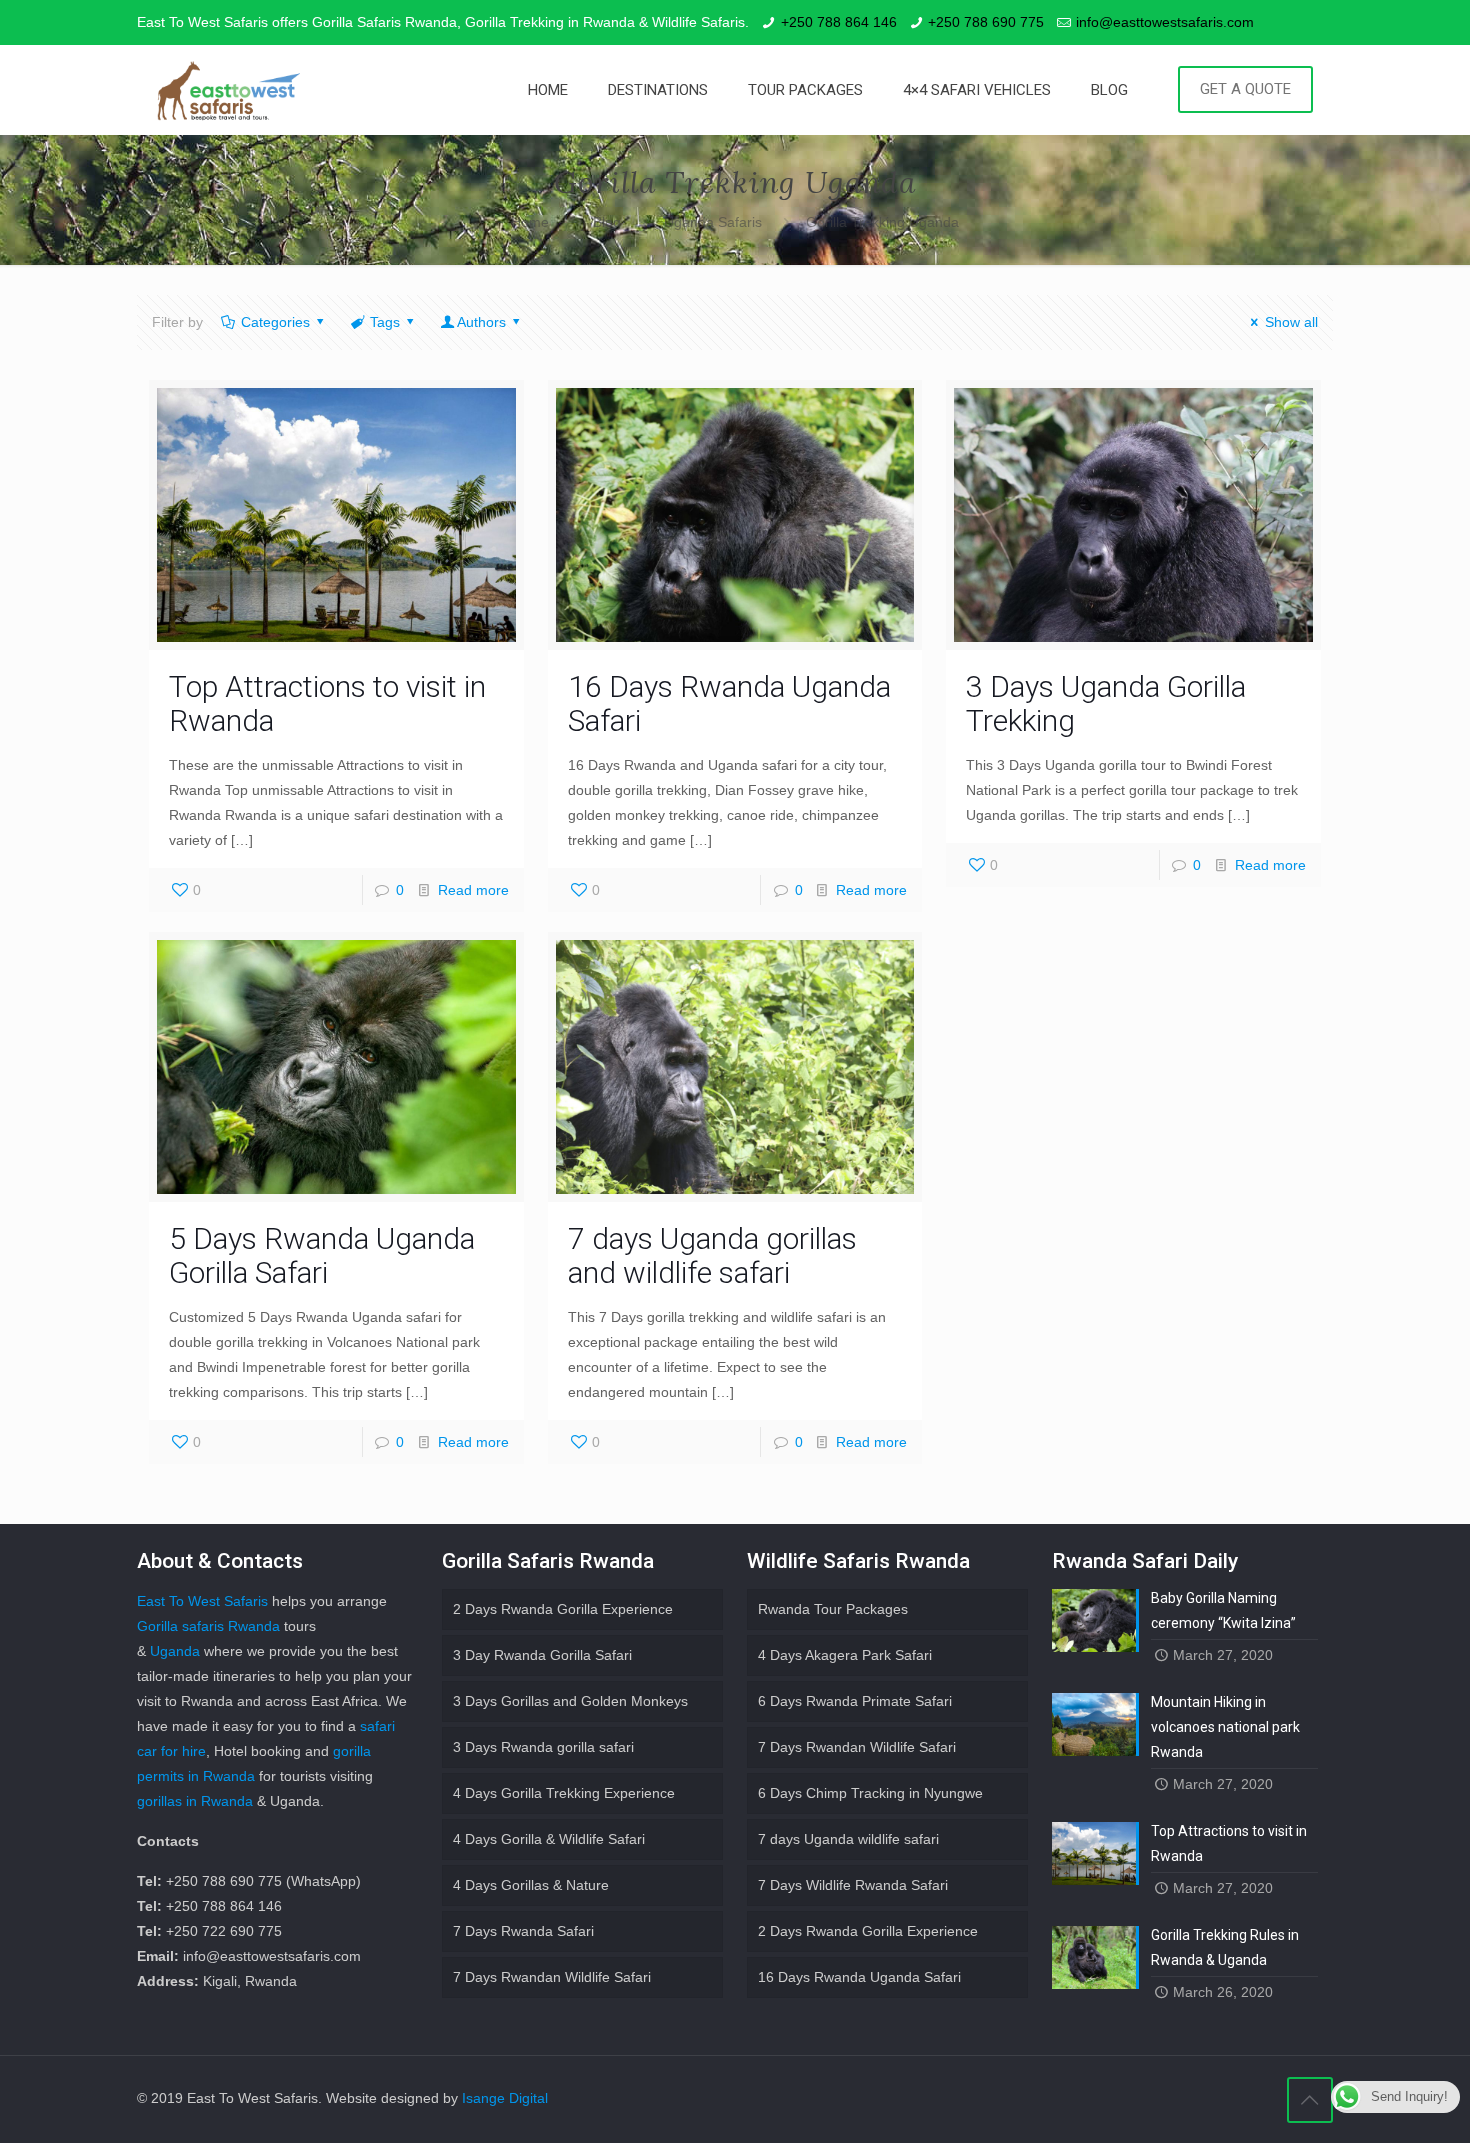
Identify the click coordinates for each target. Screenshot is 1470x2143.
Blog (607, 222)
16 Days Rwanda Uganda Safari (729, 703)
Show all (1291, 322)
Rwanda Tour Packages (833, 1609)
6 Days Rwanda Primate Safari (855, 1701)
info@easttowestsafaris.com (1165, 22)
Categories (275, 322)
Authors (481, 322)
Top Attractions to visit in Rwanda (327, 703)
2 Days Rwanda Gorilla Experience (563, 1609)
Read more (473, 890)
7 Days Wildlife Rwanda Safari (853, 1885)
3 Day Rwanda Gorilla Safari (542, 1655)
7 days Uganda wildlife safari (848, 1839)
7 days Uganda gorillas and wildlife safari (712, 1255)
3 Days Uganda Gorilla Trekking (1106, 703)
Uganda (175, 1651)
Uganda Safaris (713, 222)
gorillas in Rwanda (195, 1801)
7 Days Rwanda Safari (523, 1931)
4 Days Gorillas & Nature (531, 1885)
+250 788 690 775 (986, 22)
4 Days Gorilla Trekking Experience (564, 1793)
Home (530, 222)
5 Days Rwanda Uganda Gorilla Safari (322, 1255)
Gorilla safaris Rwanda (208, 1626)
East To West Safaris (202, 1601)
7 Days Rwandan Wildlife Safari (552, 1977)
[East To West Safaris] (228, 90)
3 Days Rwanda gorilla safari (543, 1747)
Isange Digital (505, 2098)
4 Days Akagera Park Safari (845, 1655)
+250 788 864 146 (839, 22)
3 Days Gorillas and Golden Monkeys (570, 1701)
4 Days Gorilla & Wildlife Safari (549, 1839)
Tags (385, 322)
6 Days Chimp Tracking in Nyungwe (870, 1793)
